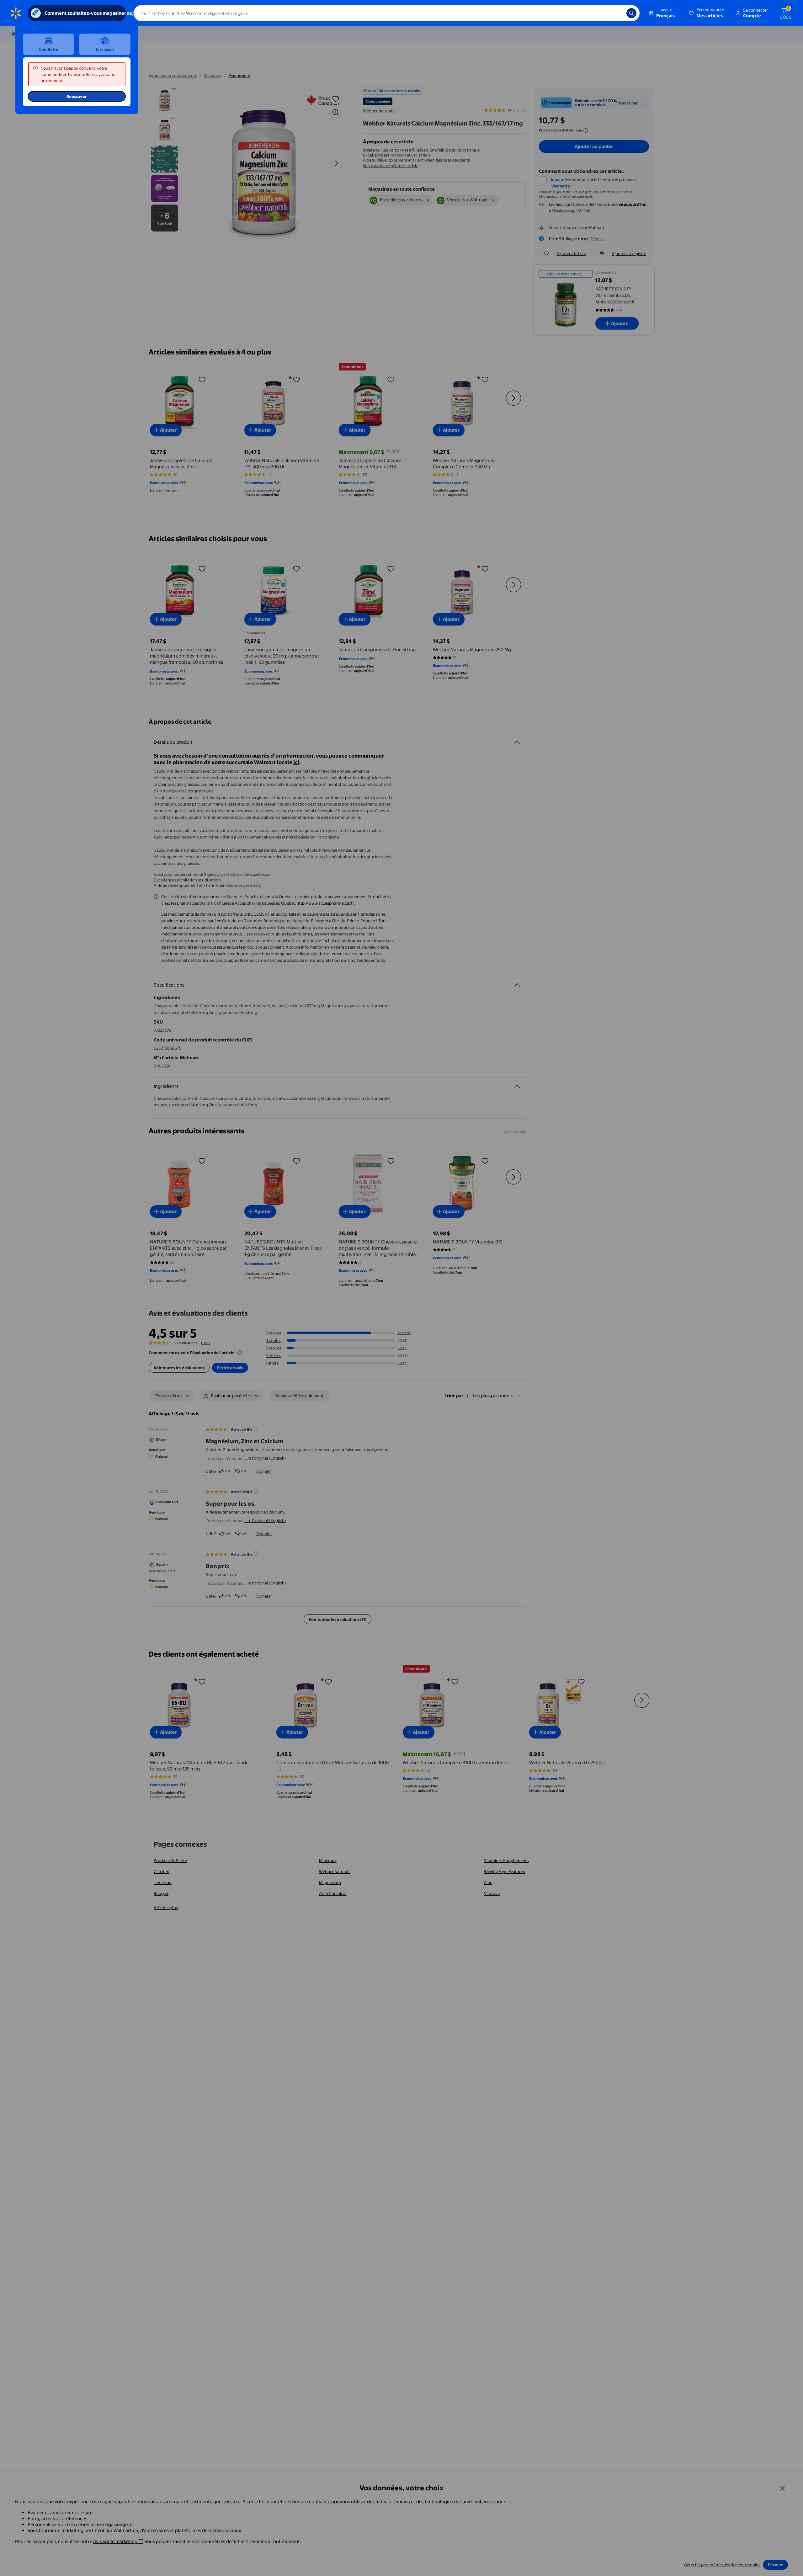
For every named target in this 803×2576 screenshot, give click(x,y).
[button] (707, 13)
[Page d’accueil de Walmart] (16, 13)
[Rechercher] (631, 13)
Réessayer (77, 96)
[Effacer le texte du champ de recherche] (617, 13)
